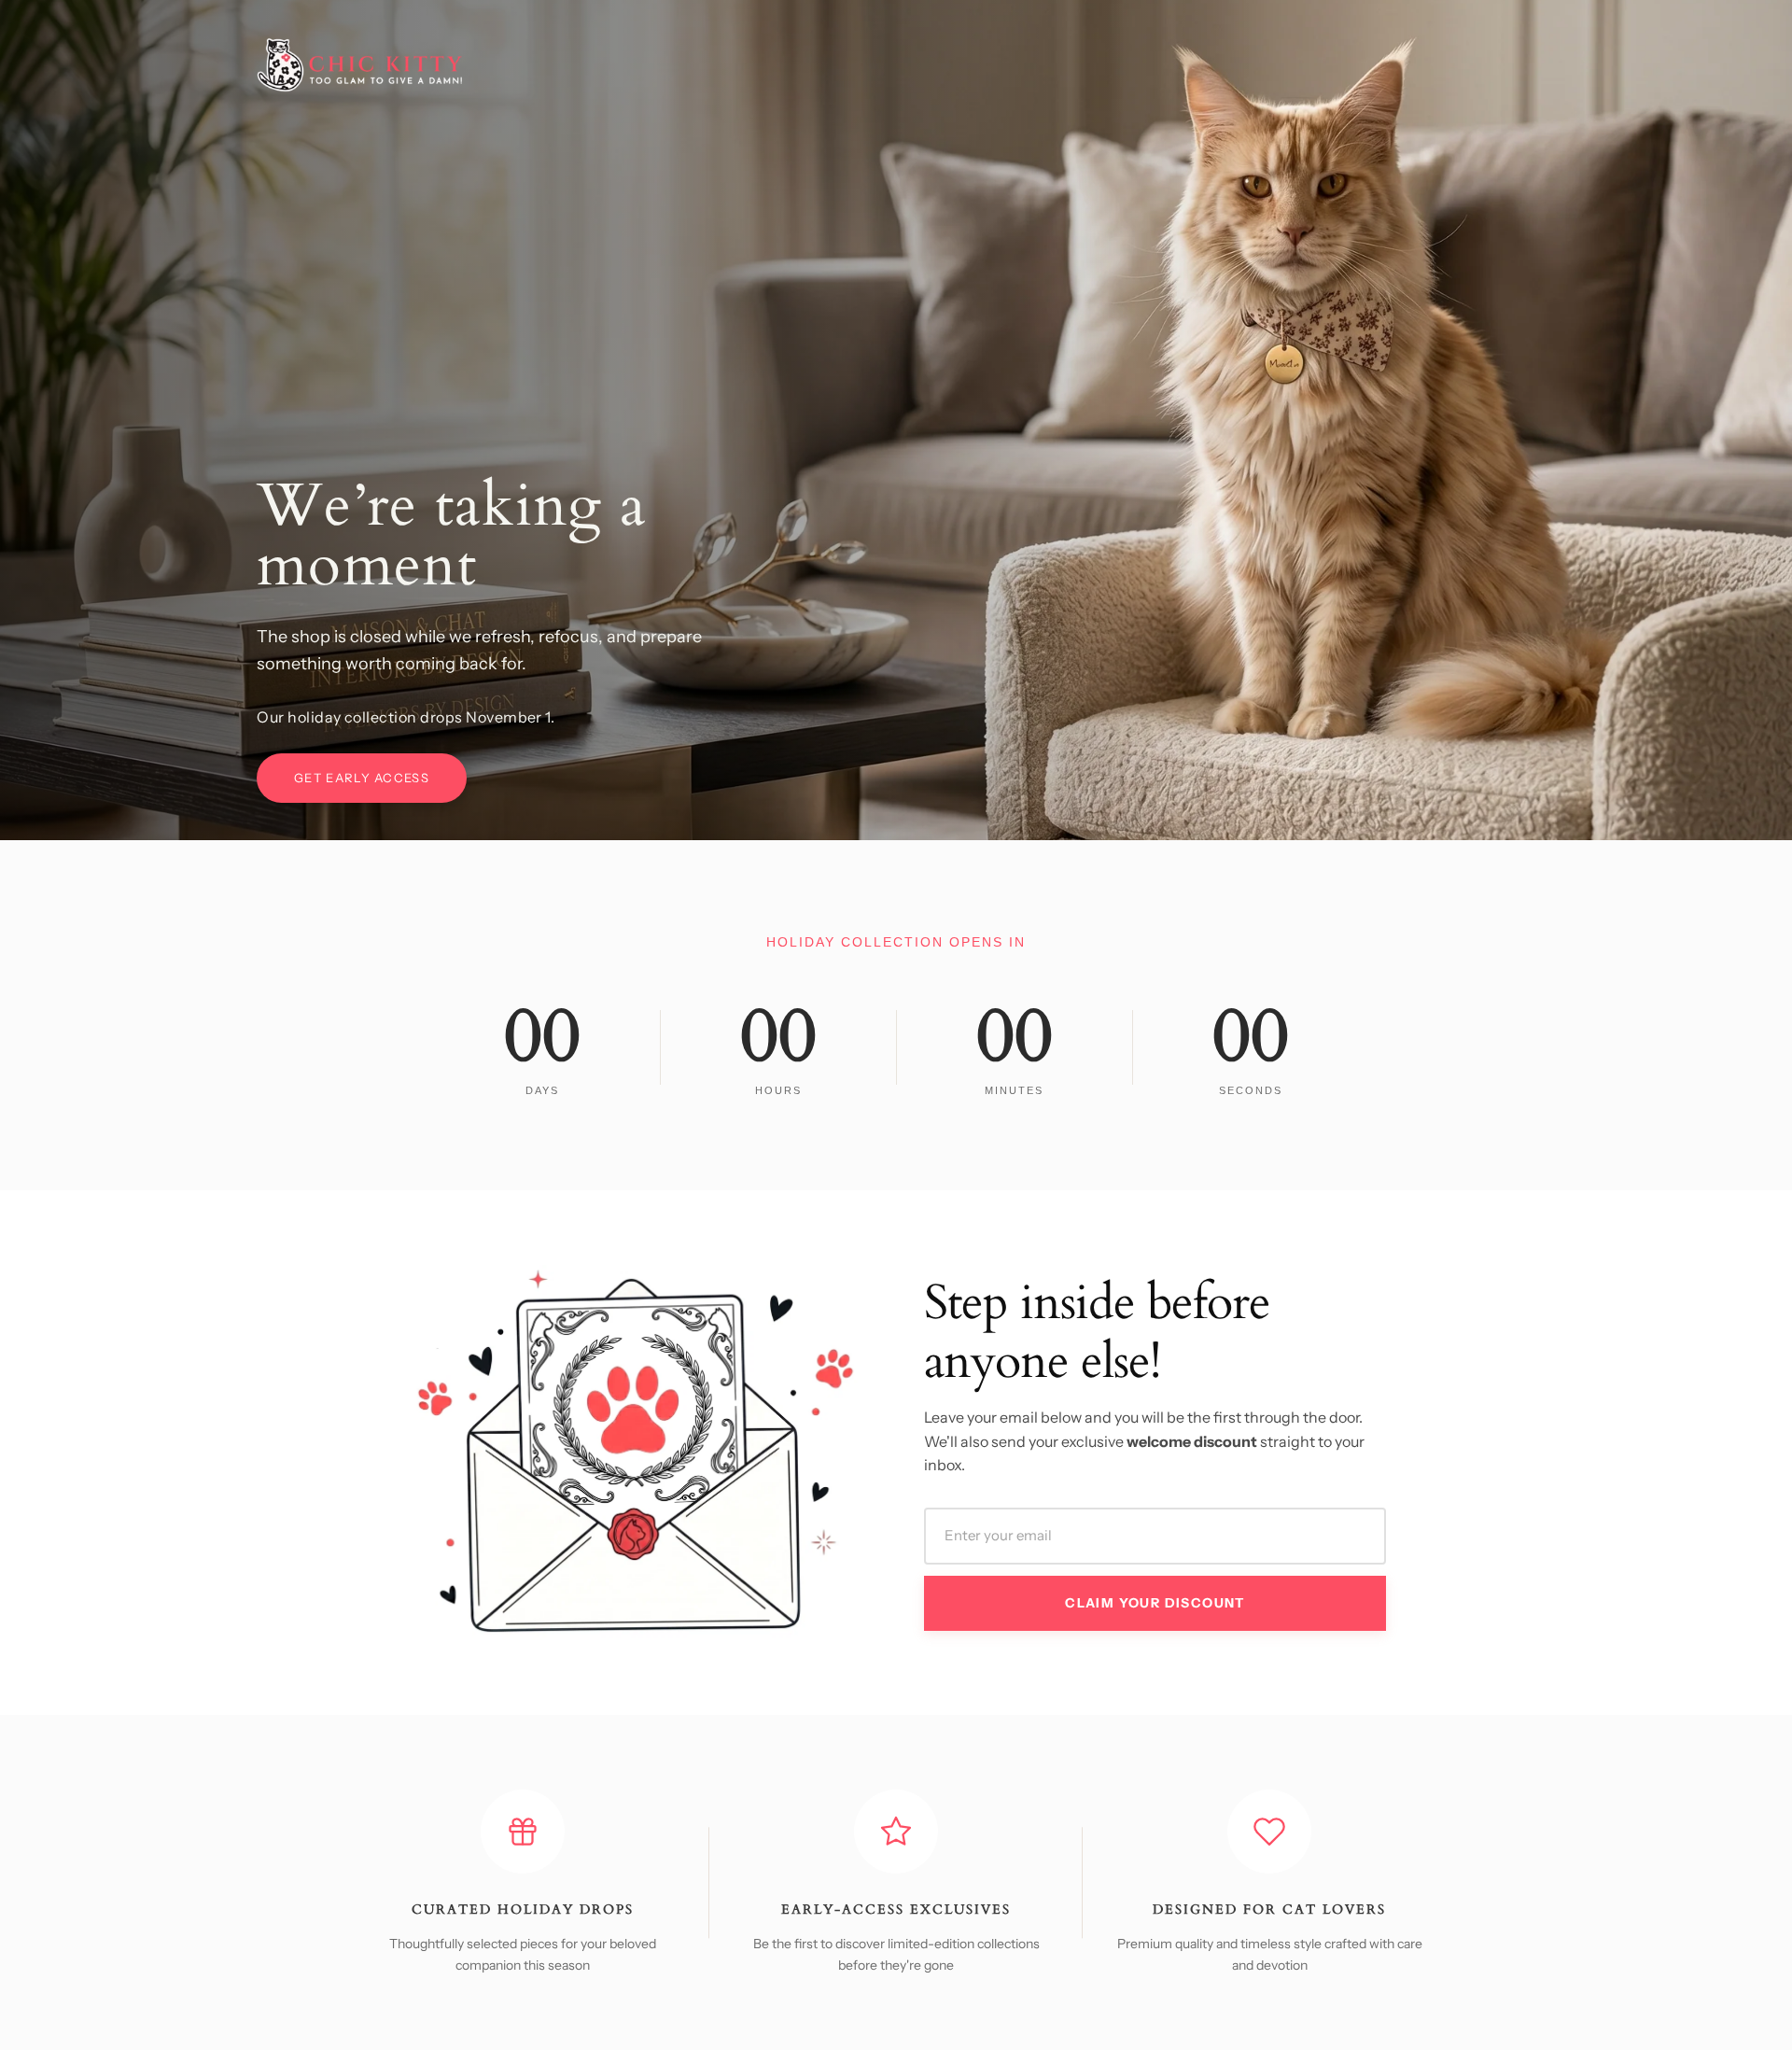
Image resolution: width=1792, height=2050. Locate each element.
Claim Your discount (1155, 1603)
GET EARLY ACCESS (362, 778)
